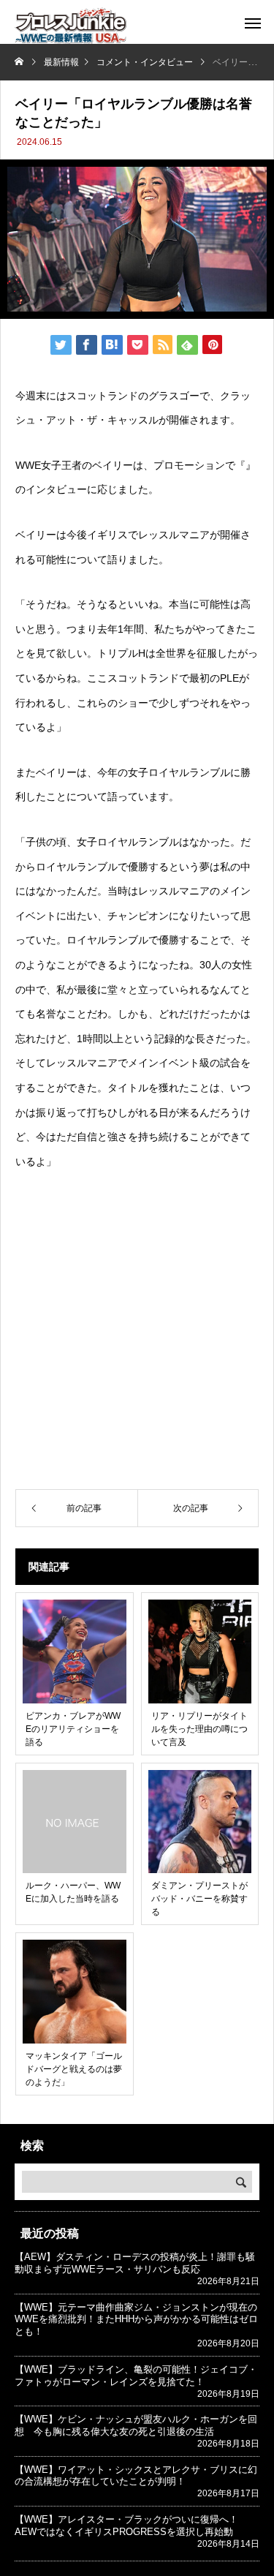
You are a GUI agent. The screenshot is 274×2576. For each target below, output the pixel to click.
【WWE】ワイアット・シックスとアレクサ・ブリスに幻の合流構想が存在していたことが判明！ (136, 2476)
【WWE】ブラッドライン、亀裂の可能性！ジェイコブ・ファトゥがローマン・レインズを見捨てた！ (136, 2376)
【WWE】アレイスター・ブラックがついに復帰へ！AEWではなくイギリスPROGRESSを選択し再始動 (126, 2526)
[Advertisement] (137, 1332)
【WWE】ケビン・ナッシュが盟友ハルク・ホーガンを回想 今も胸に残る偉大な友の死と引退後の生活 (136, 2425)
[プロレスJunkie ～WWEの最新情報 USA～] (71, 26)
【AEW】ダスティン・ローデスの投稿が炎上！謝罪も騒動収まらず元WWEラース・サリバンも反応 (135, 2263)
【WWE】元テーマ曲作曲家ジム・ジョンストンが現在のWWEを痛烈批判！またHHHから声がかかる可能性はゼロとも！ (136, 2320)
